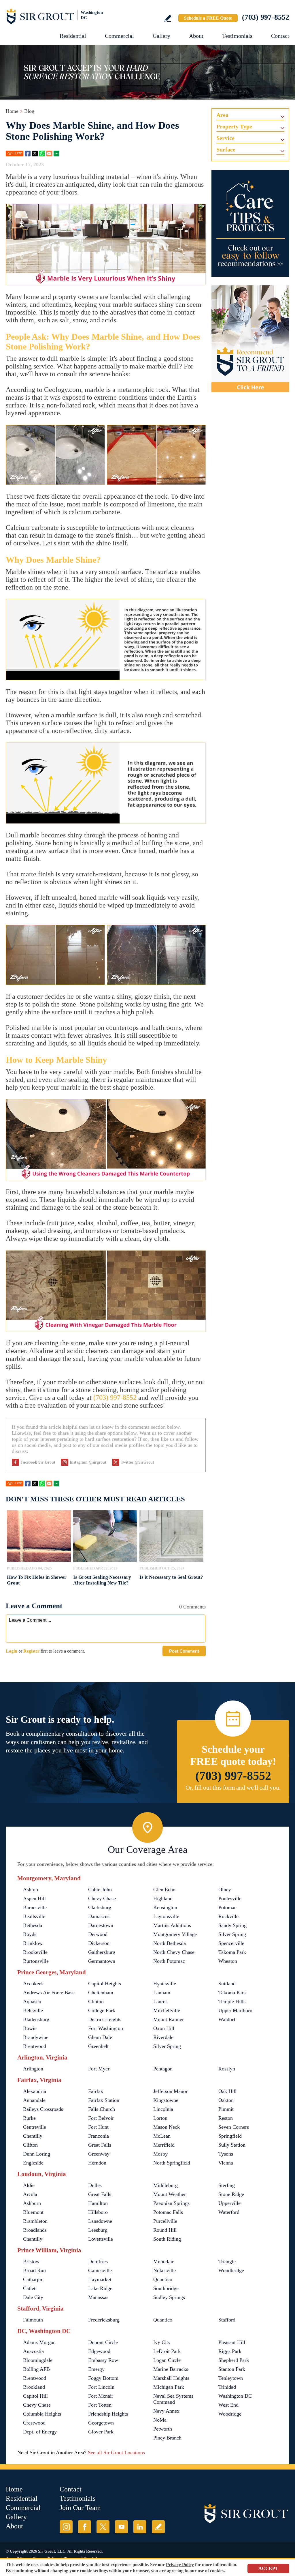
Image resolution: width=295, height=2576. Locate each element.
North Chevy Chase (174, 1952)
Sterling (227, 2185)
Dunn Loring (37, 2154)
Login (12, 1651)
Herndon (97, 2163)
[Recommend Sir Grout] (250, 339)
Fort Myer (99, 2069)
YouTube (121, 2527)
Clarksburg (100, 1907)
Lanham (162, 1993)
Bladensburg (36, 2019)
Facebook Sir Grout (38, 1462)
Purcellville (165, 2221)
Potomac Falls (168, 2212)
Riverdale (163, 2037)
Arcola (30, 2194)
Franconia (99, 2136)
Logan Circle (167, 2360)
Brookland (34, 2387)
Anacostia (33, 2351)
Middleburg (166, 2185)
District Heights (105, 2019)
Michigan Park (169, 2387)
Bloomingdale (38, 2360)
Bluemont (33, 2212)
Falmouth (33, 2320)
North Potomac (169, 1961)
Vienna (226, 2163)
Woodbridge (231, 2270)
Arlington (33, 2069)
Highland (163, 1898)
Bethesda (33, 1925)
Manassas (98, 2297)
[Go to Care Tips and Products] (250, 223)
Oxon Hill (164, 2028)
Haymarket (100, 2279)
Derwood (98, 1934)
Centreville (35, 2127)
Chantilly (33, 2136)
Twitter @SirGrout (137, 1462)
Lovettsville (101, 2239)
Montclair (163, 2261)
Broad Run (34, 2270)
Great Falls (100, 2145)
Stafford (227, 2320)
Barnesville (35, 1907)
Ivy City (162, 2342)
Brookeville (35, 1952)
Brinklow (33, 1943)
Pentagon (163, 2069)
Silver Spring (232, 1934)
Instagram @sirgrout (88, 1462)
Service (225, 138)
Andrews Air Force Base (49, 1993)
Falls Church (102, 2109)
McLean (162, 2136)
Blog (29, 111)
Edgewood (99, 2351)
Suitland (227, 1984)
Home (12, 111)
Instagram (66, 2527)
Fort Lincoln (101, 2387)
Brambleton (35, 2221)
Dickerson (99, 1943)
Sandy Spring (232, 1925)
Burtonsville (36, 1961)
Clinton (96, 2001)
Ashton (31, 1890)
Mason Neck (167, 2127)
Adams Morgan (39, 2342)
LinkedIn (140, 2527)
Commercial (119, 36)
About (196, 36)
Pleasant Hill (232, 2342)
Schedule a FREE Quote (208, 18)
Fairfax (96, 2091)
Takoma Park (232, 1952)
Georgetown (101, 2423)
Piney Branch (167, 2438)
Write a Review (168, 18)
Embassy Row (103, 2360)
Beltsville (33, 2010)
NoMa (160, 2420)
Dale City (33, 2297)
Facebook (28, 154)
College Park (102, 2010)
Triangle (227, 2261)
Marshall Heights (171, 2378)
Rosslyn (227, 2069)
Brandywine (36, 2037)
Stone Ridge (231, 2194)
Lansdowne (100, 2221)
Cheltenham (101, 1993)
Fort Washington (106, 2028)
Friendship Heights (108, 2414)
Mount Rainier (169, 2019)
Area (222, 115)
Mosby (160, 2154)
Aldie (29, 2185)
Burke (29, 2118)
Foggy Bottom (103, 2378)
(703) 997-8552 (266, 17)
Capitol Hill (35, 2396)
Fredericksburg (104, 2320)
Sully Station (232, 2145)
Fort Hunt (98, 2127)
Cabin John (100, 1890)
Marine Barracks (171, 2369)
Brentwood (35, 2046)
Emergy (96, 2369)
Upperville (229, 2203)
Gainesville (100, 2270)
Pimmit (226, 2109)
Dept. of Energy (40, 2432)
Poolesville (230, 1898)
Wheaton (228, 1961)
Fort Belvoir (101, 2118)
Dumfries (98, 2261)
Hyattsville (165, 1984)
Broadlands (35, 2230)
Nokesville (164, 2270)
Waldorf (227, 2019)
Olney (225, 1890)
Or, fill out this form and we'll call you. (233, 1788)
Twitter (35, 154)
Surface (226, 149)
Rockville (228, 1916)
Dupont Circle (103, 2342)
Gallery (161, 36)
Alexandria (35, 2091)
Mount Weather (170, 2194)
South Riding (167, 2239)
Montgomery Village (175, 1934)
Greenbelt (98, 2046)
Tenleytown (231, 2378)
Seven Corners (234, 2127)
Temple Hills (232, 2001)
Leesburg (98, 2230)
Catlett (30, 2288)
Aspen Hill (34, 1898)
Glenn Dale (100, 2037)
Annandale (34, 2100)
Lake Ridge (100, 2288)
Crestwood (34, 2423)
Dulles (95, 2185)
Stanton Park (232, 2369)
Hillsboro (98, 2212)
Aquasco (32, 2001)
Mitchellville (167, 2010)
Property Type (234, 126)
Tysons (226, 2154)
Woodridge (230, 2414)
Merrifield (164, 2145)
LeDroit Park (167, 2351)
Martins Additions (172, 1925)
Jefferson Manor (170, 2091)
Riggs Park (230, 2351)
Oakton (226, 2100)
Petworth (163, 2429)
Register (31, 1651)
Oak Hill (227, 2091)
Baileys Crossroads (43, 2109)
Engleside (33, 2163)
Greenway (99, 2154)
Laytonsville (166, 1916)
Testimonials (237, 36)
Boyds (30, 1934)
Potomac (227, 1907)
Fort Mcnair (101, 2396)
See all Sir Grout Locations (116, 2452)
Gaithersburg (102, 1952)
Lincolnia (163, 2109)
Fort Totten (100, 2405)
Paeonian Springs (171, 2203)
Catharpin (33, 2279)
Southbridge (166, 2288)
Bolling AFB (36, 2369)
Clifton (30, 2145)
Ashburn (32, 2203)
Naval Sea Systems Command (173, 2399)
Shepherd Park (234, 2360)
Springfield (230, 2136)
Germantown (102, 1961)
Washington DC (235, 2396)
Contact (280, 36)
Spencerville (231, 1943)
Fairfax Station (104, 2100)
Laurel (160, 2001)
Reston (226, 2118)
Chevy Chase (102, 1898)
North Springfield (172, 2163)
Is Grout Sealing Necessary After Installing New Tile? (102, 1580)
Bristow (31, 2261)
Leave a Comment (34, 1606)
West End (228, 2405)
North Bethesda (170, 1943)
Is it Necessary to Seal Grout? (171, 1577)
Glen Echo (164, 1890)
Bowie (30, 2028)
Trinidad (227, 2387)
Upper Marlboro (235, 2010)
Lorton (160, 2118)
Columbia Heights (42, 2414)
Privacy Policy (180, 2565)
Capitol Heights (105, 1984)
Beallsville (34, 1916)
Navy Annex (166, 2411)
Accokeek (33, 1984)
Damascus (99, 1916)
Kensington (165, 1907)
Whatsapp (42, 154)
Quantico (163, 2279)
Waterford (229, 2212)
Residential (73, 36)
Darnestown (101, 1925)
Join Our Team (80, 2508)
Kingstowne (166, 2100)
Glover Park (101, 2432)
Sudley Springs (169, 2297)
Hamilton (98, 2203)
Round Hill (165, 2230)
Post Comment (184, 1651)
